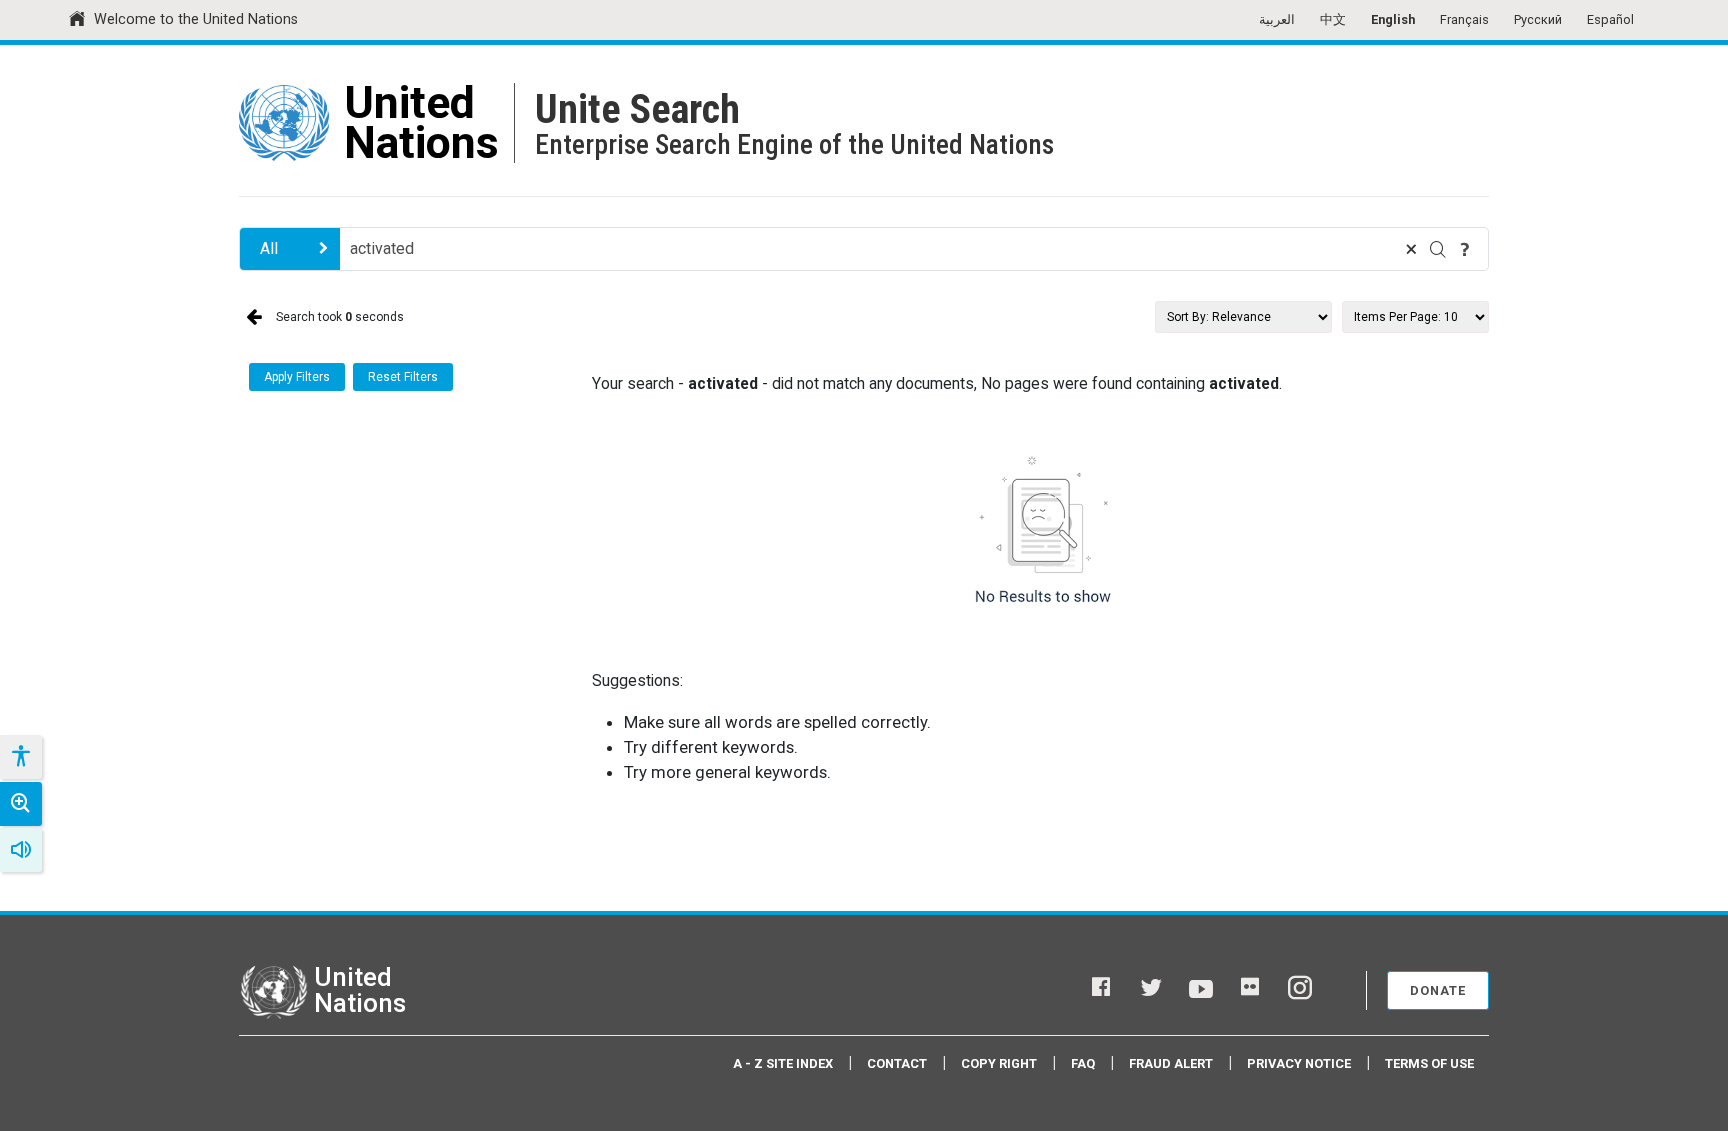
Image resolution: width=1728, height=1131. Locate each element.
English (1393, 19)
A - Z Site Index (783, 1063)
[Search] (1438, 249)
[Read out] (21, 850)
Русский (1538, 19)
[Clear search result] (1411, 249)
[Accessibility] (20, 757)
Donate (1438, 990)
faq (1083, 1063)
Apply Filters (297, 377)
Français (1464, 19)
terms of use (1429, 1063)
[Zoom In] (21, 804)
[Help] (1465, 249)
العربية (1277, 19)
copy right (999, 1063)
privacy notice (1299, 1063)
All (269, 248)
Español (1610, 19)
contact (897, 1063)
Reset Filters (403, 377)
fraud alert (1171, 1063)
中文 (1333, 19)
